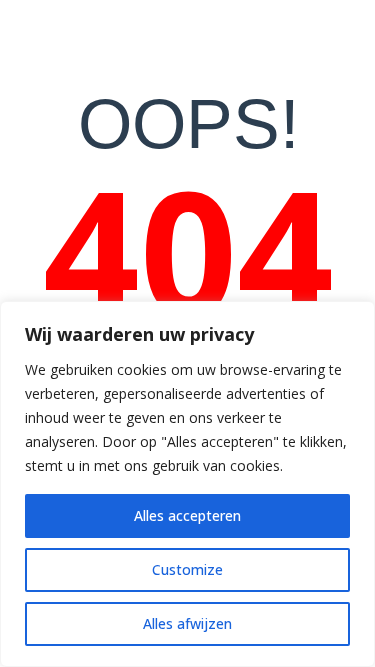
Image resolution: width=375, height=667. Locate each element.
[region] (187, 484)
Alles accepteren (187, 515)
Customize (187, 569)
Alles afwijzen (187, 623)
